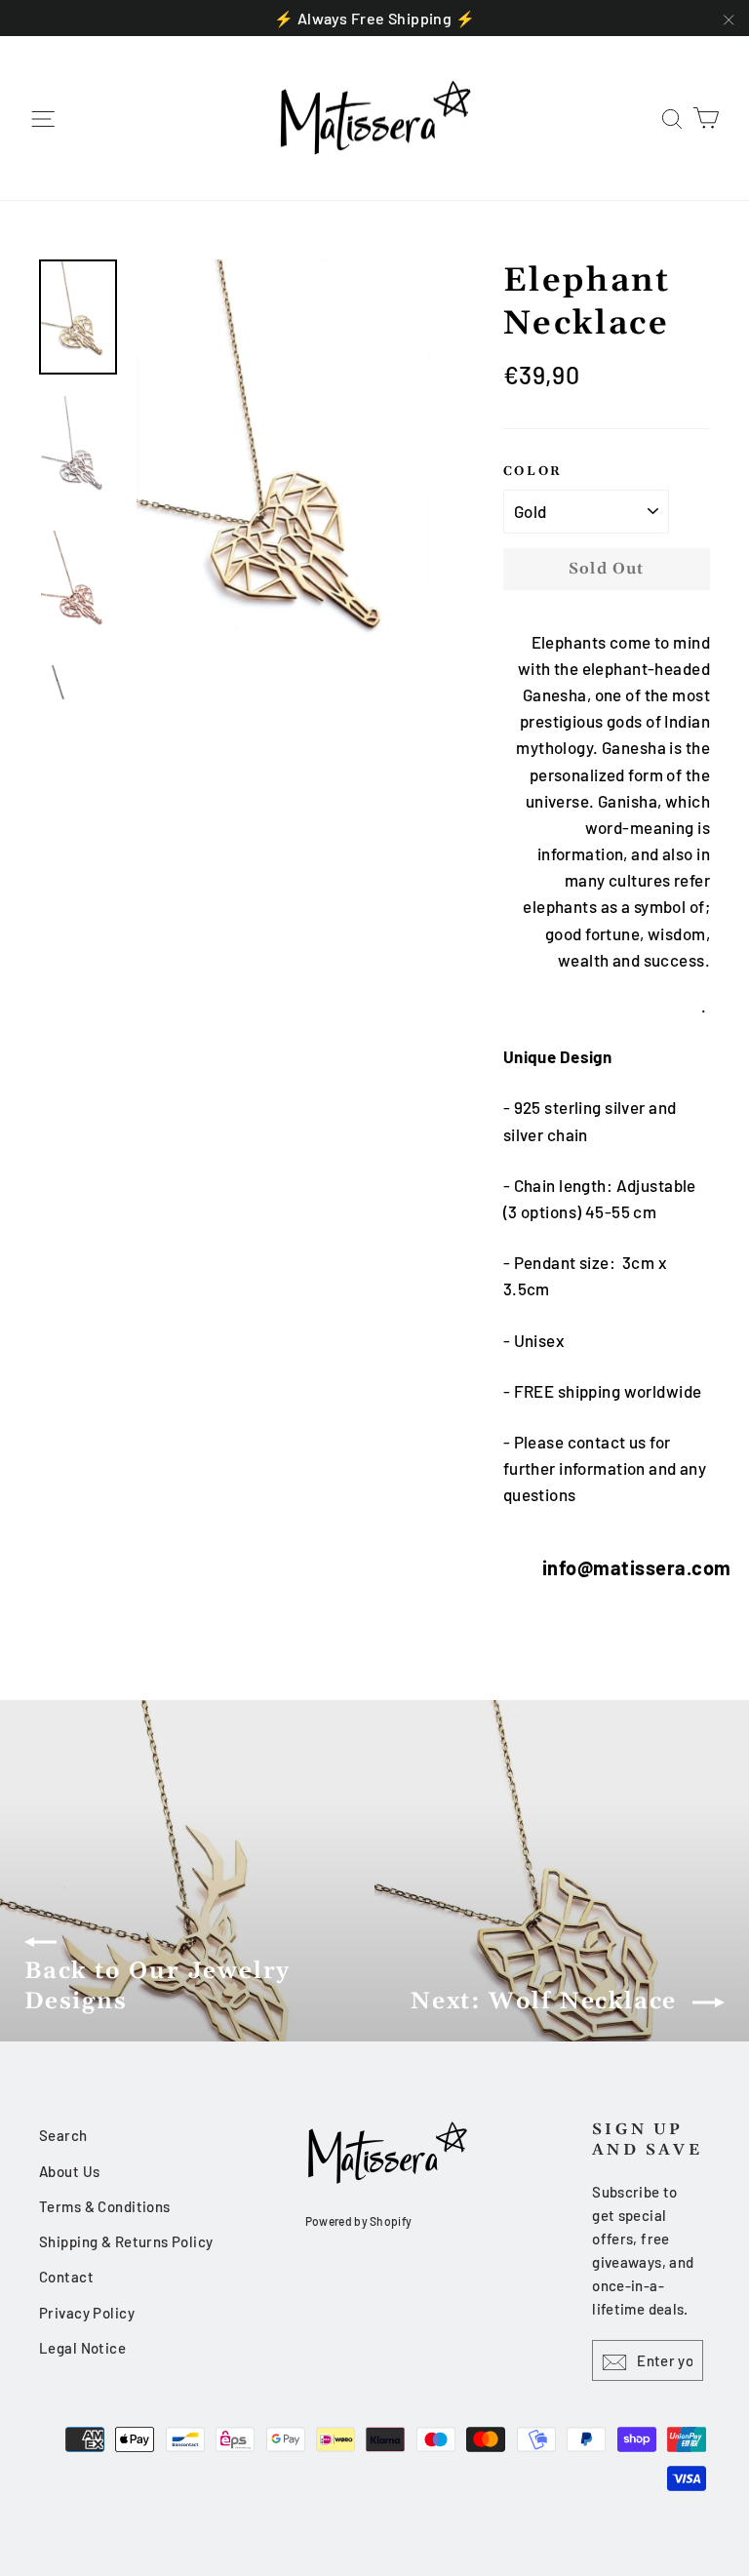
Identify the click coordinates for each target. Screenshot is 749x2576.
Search (63, 2135)
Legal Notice (82, 2348)
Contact (66, 2277)
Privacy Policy (87, 2313)
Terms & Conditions (105, 2206)
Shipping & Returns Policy (126, 2241)
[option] (283, 480)
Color (533, 471)
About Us (69, 2171)
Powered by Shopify (358, 2221)
